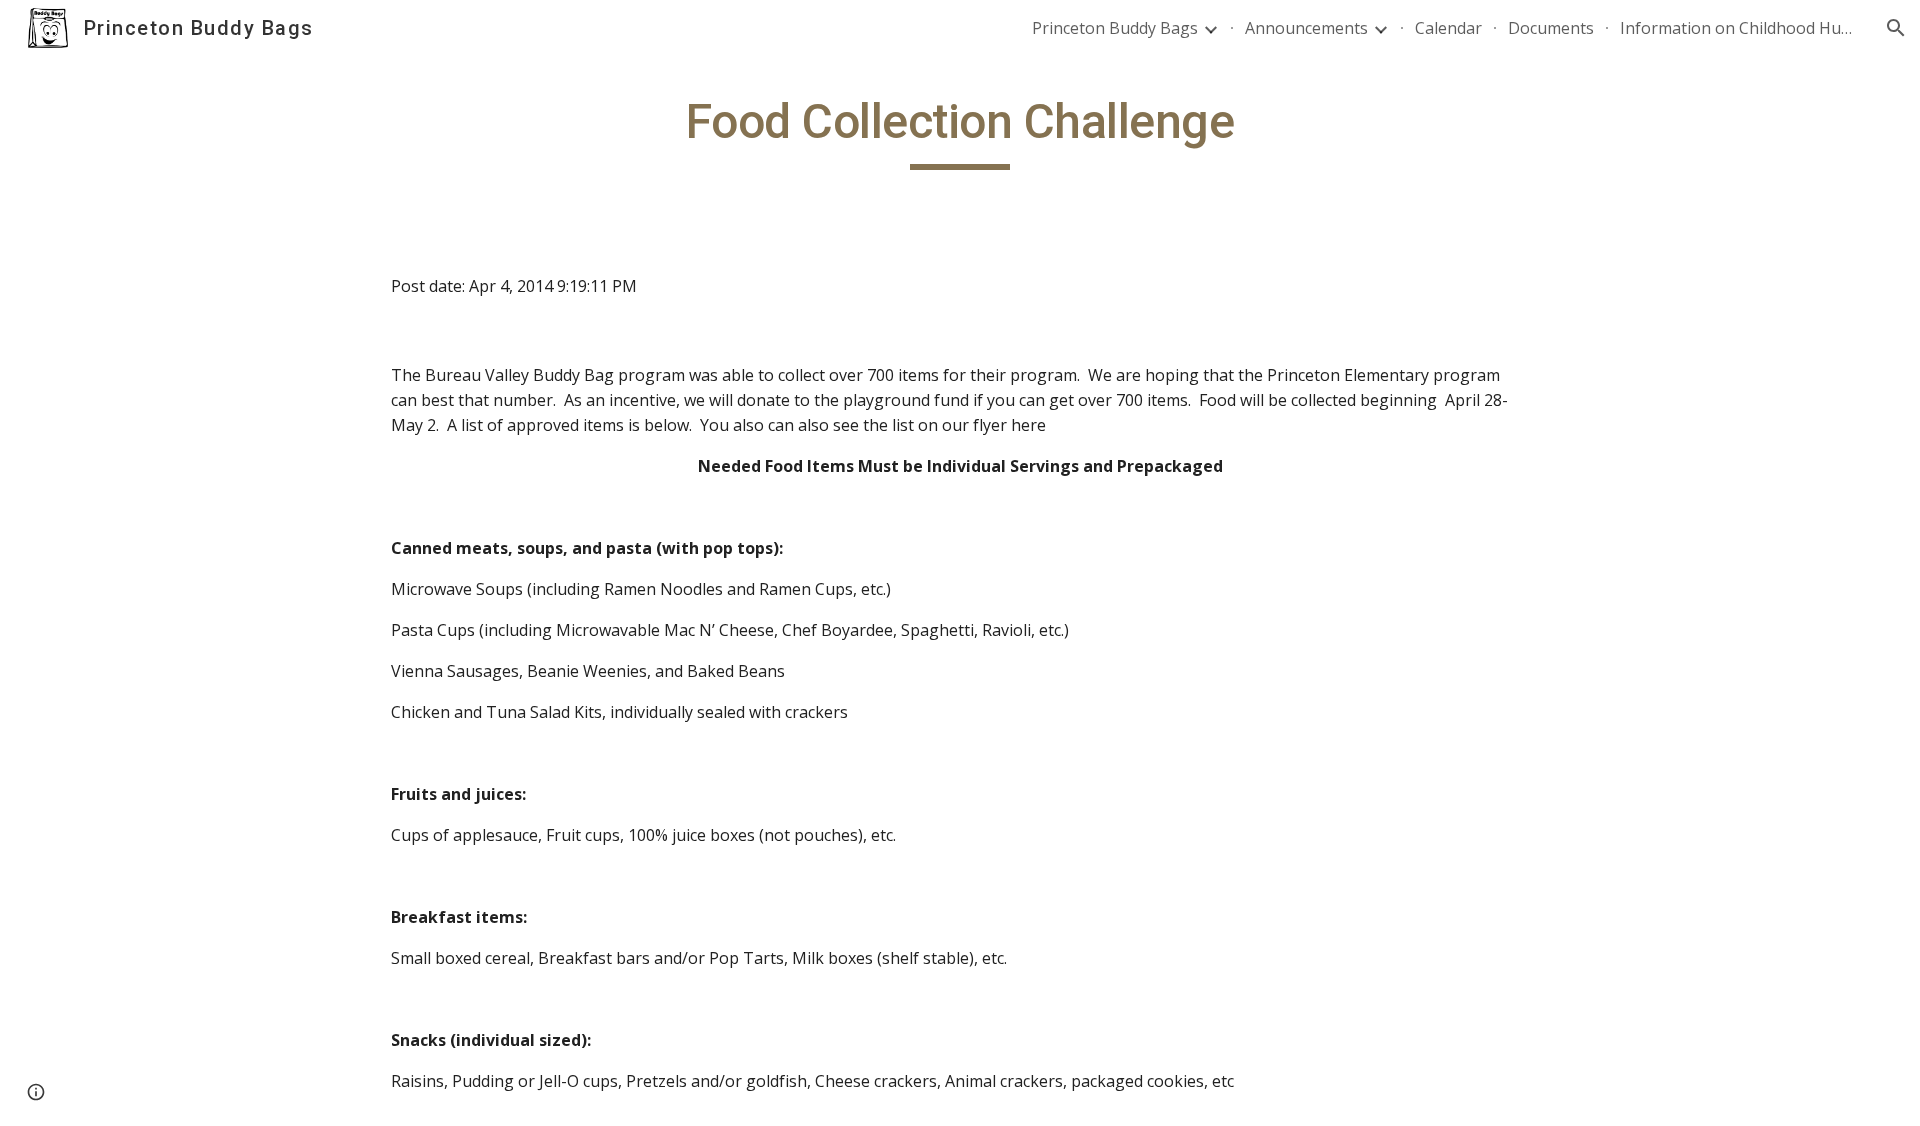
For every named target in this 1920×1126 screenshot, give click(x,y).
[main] (960, 131)
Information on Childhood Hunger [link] (1740, 28)
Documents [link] (1551, 28)
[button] (1896, 28)
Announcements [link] (1306, 28)
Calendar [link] (1448, 28)
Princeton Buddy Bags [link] (1115, 28)
